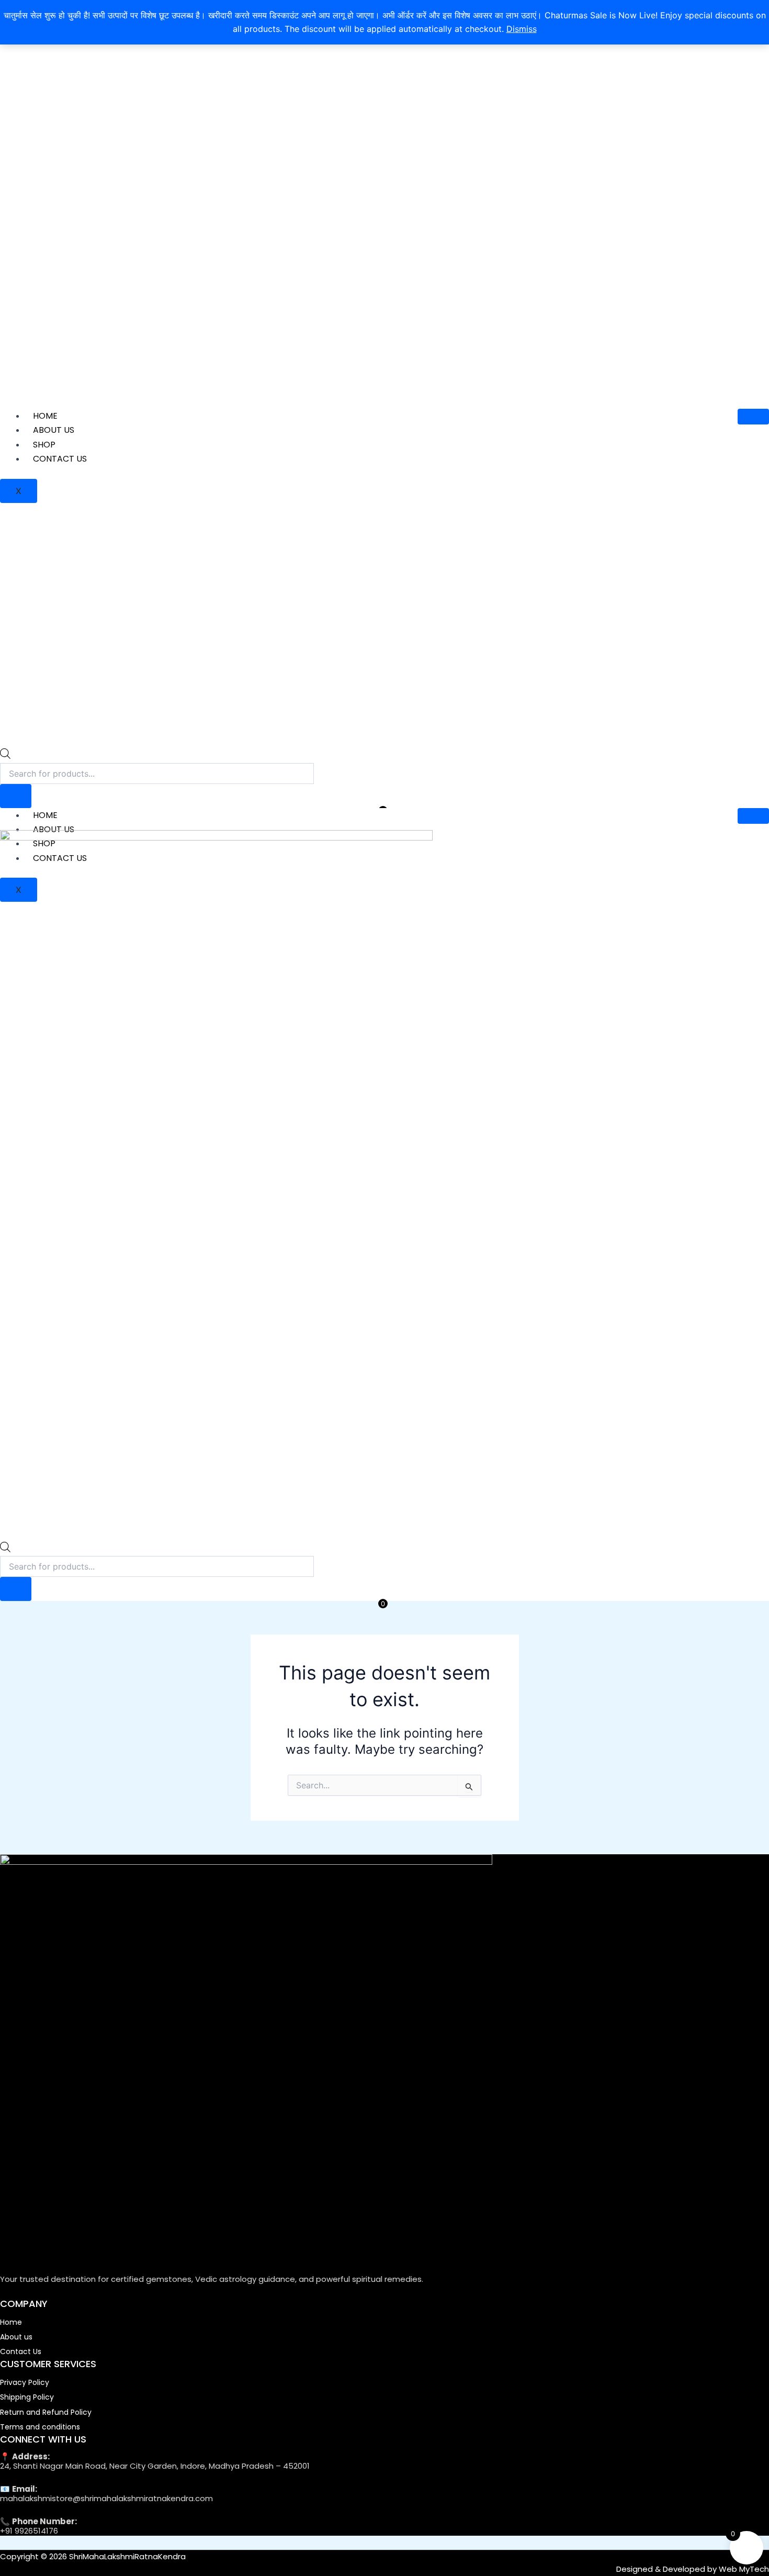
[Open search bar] (5, 756)
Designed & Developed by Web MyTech (693, 2569)
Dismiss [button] (522, 29)
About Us (54, 430)
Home (45, 416)
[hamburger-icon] (753, 417)
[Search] (16, 796)
